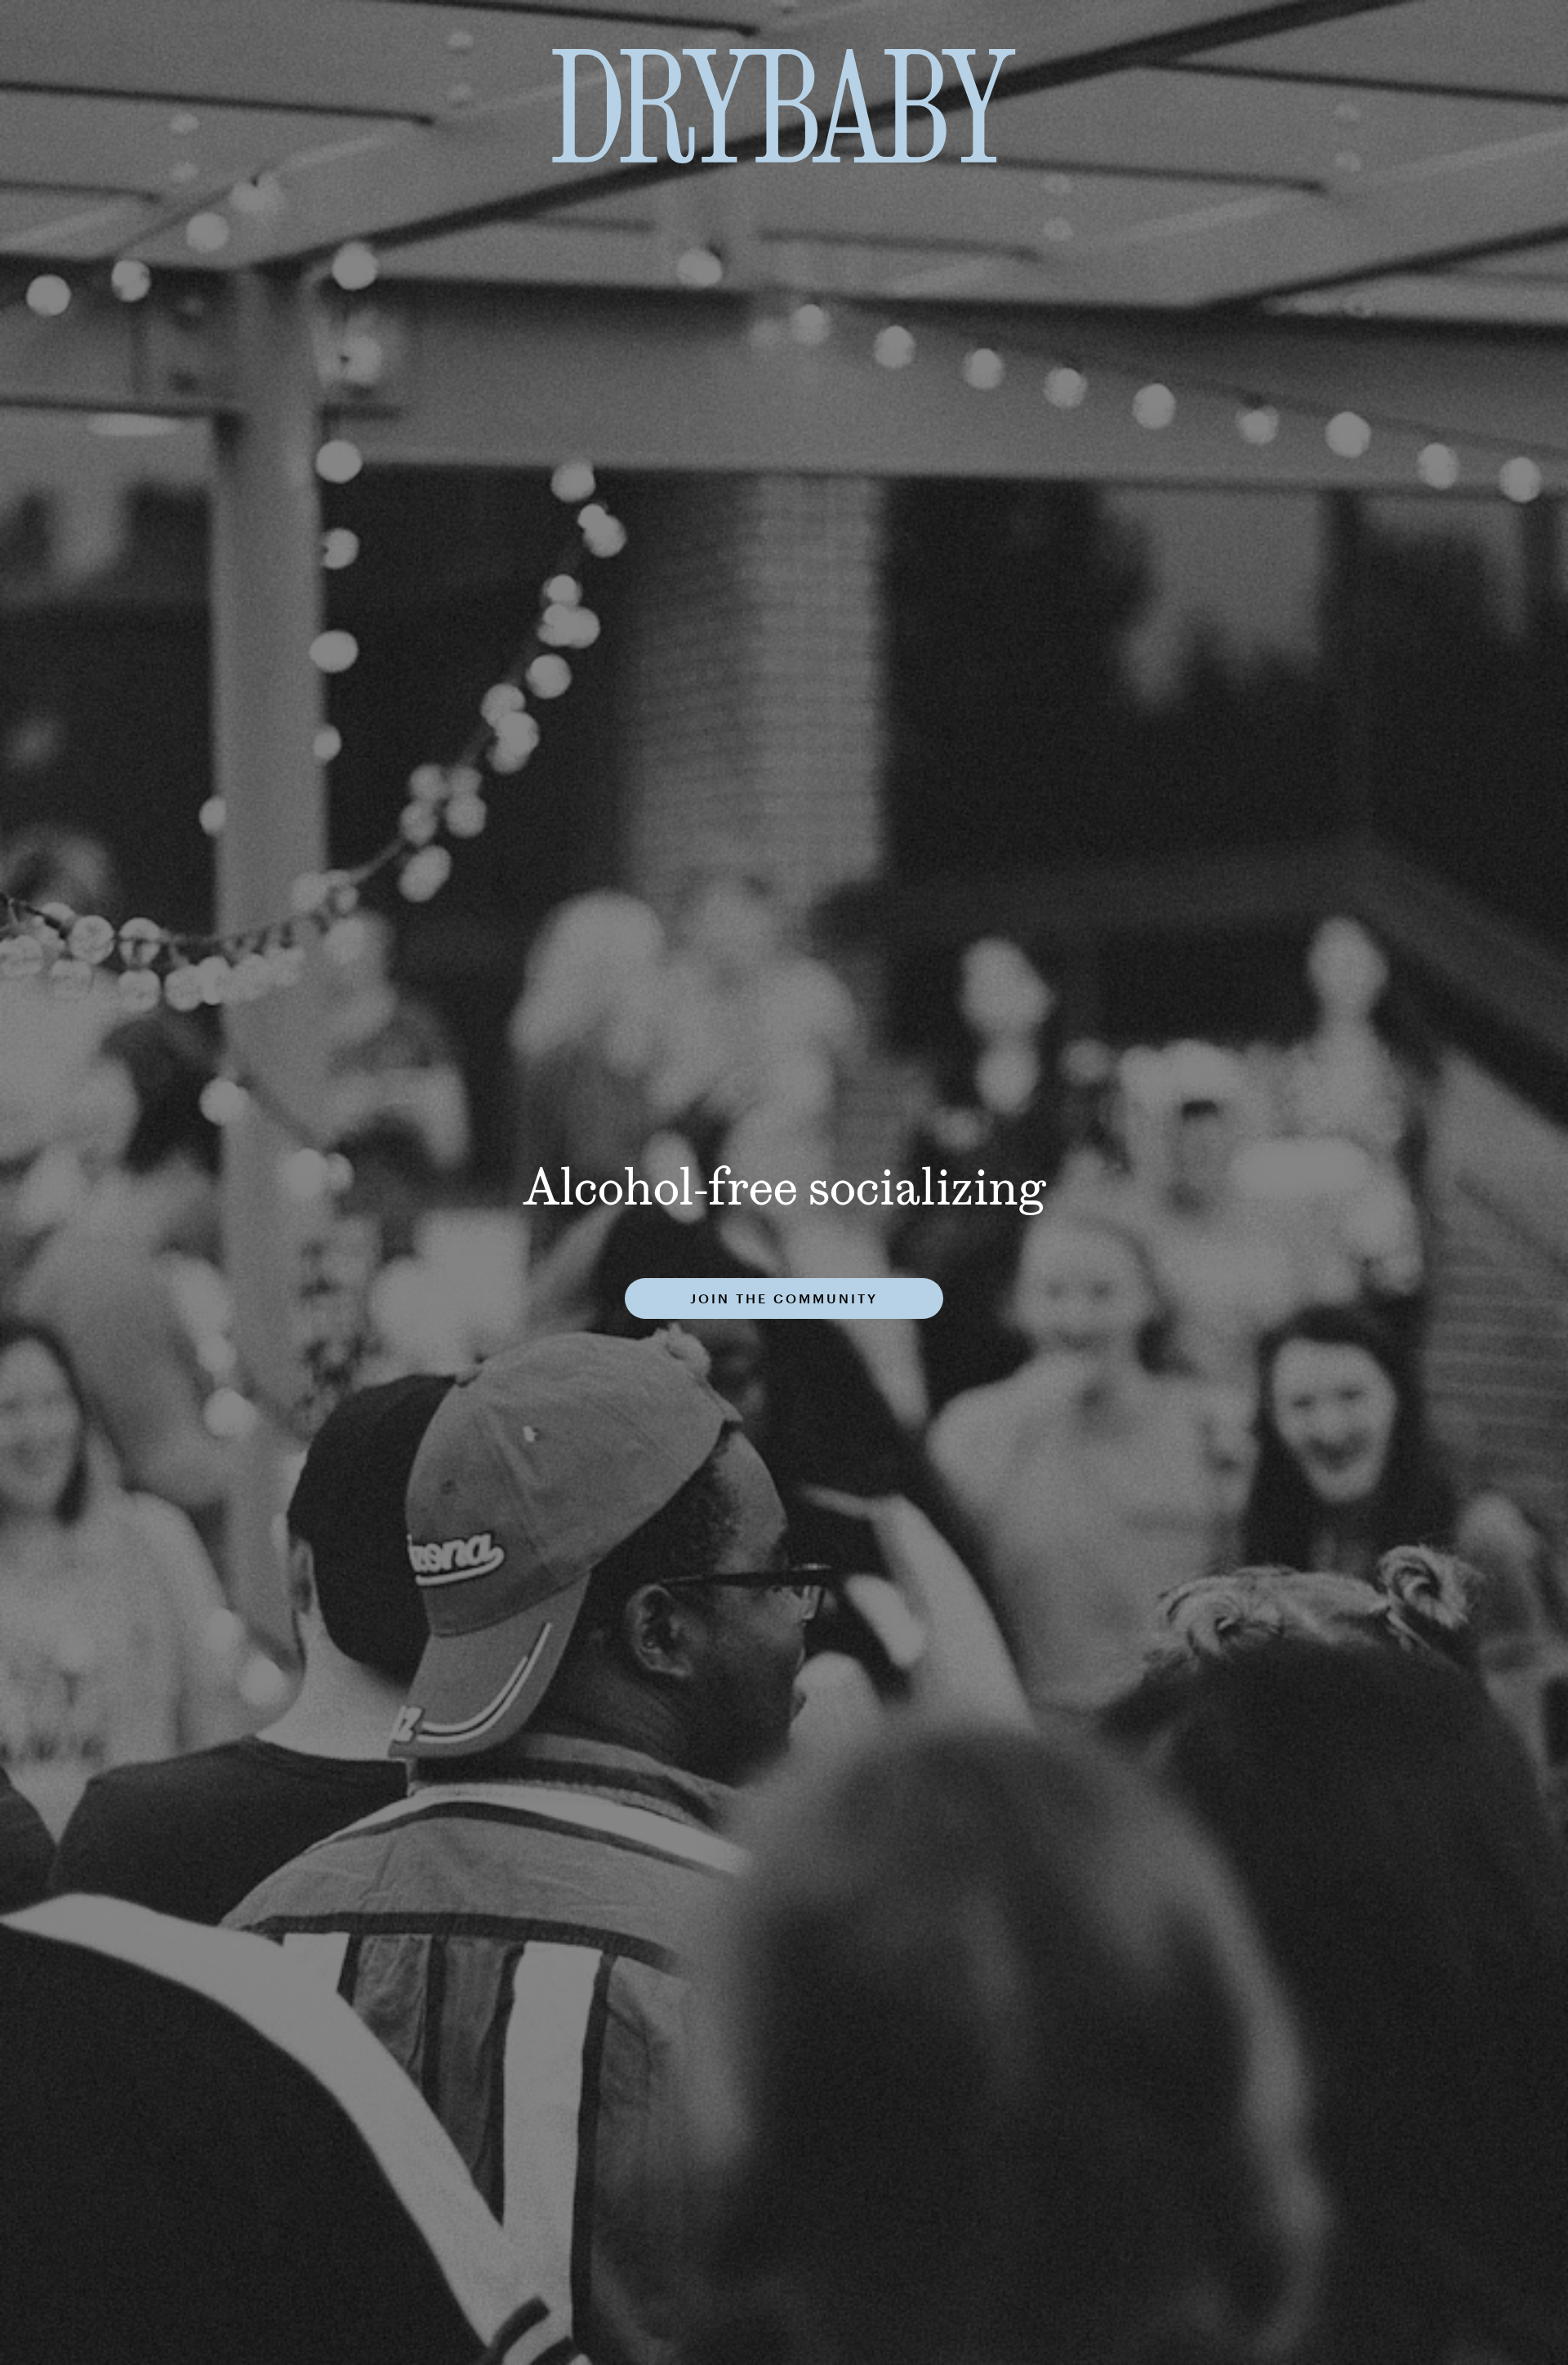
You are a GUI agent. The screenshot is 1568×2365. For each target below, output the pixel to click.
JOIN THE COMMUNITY (784, 1298)
